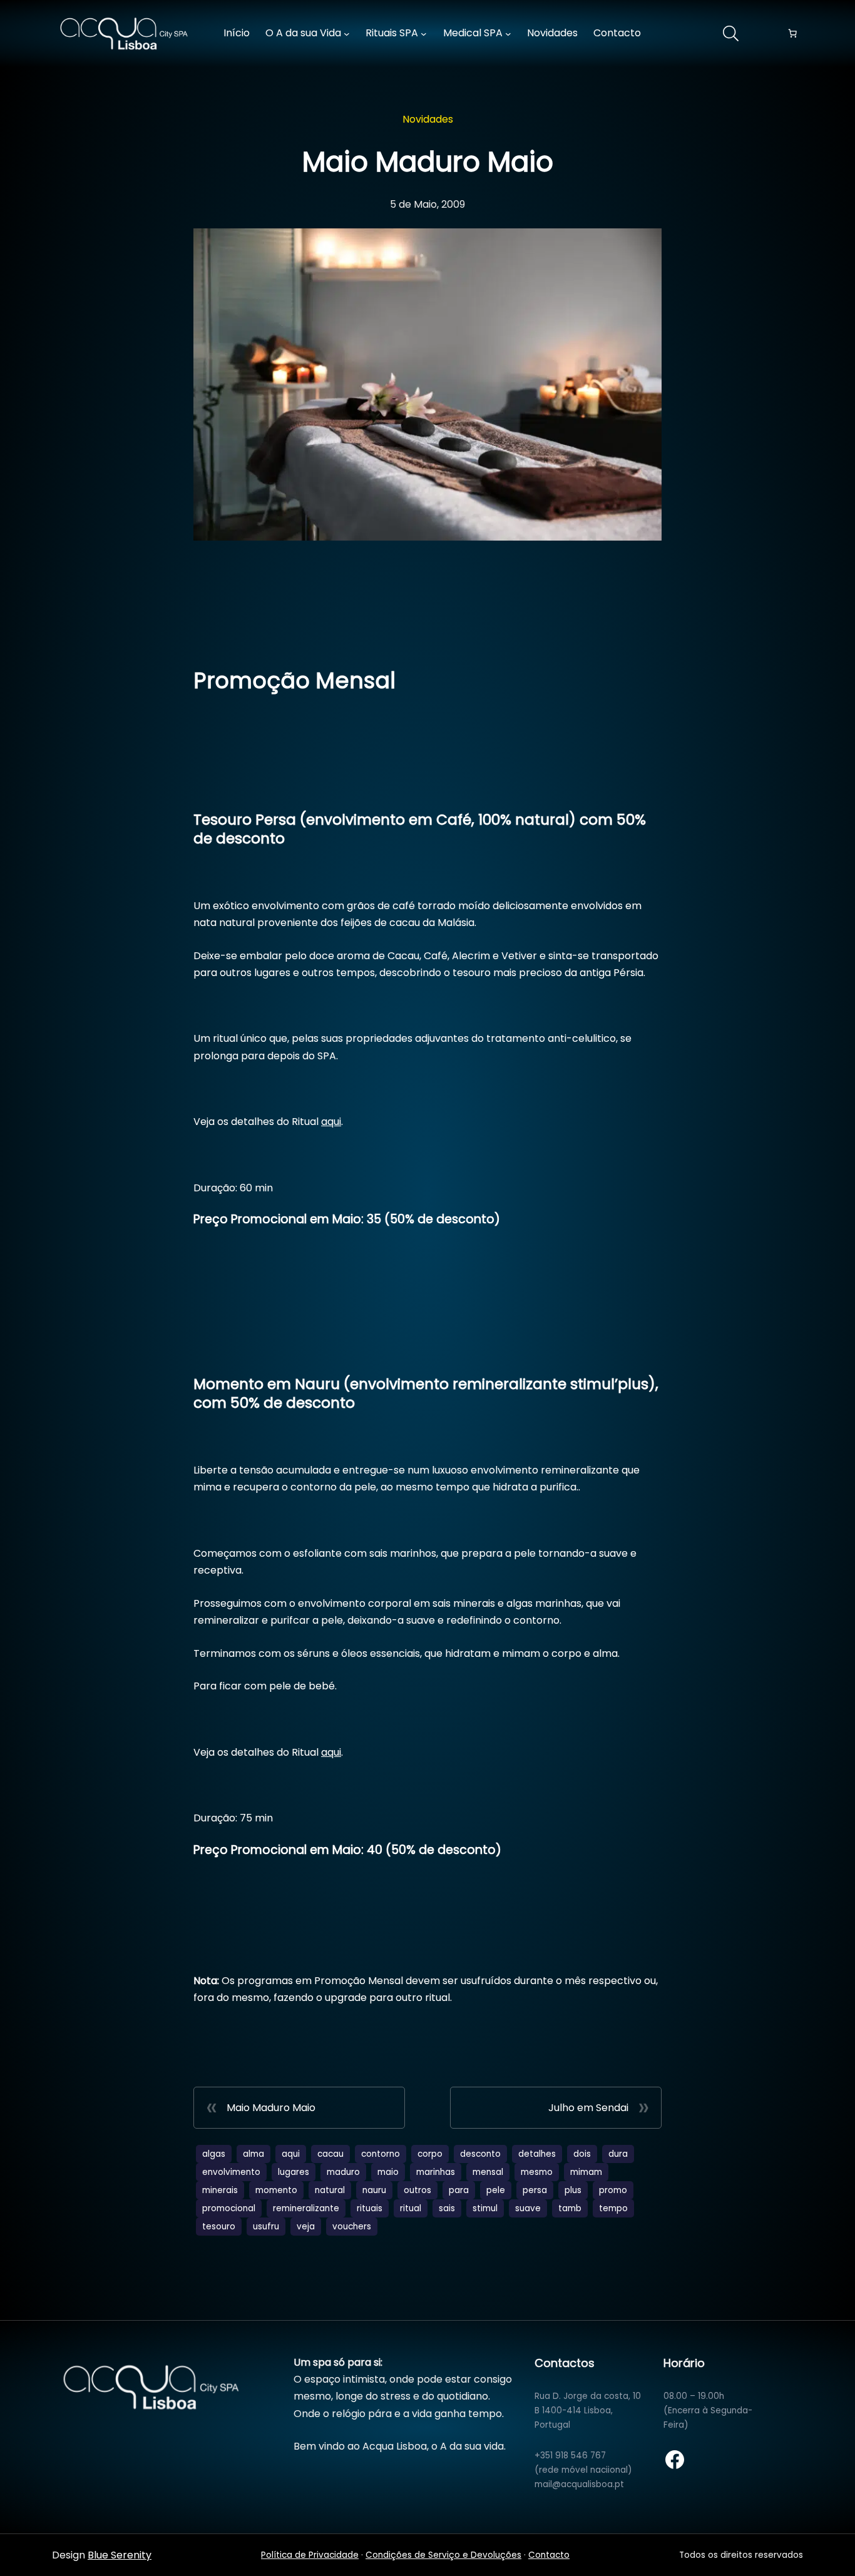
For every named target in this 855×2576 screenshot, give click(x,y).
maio (388, 2172)
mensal (488, 2172)
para (459, 2190)
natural (330, 2190)
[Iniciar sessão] (680, 34)
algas (214, 2154)
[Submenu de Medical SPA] (508, 34)
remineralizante (306, 2208)
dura (618, 2154)
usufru (266, 2227)
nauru (374, 2190)
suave (528, 2208)
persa (535, 2190)
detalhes (537, 2154)
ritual (411, 2208)
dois (582, 2154)
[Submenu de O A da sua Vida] (347, 34)
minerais (220, 2190)
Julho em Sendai (588, 2108)
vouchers (352, 2227)
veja (306, 2227)
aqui (331, 1122)
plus (573, 2190)
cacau (330, 2154)
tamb (570, 2208)
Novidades (428, 119)
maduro (343, 2172)
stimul (485, 2208)
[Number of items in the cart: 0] (792, 34)
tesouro (219, 2227)
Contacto (549, 2555)
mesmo (537, 2172)
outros (417, 2190)
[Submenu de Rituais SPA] (424, 34)
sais (447, 2208)
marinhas (436, 2172)
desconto (480, 2154)
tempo (613, 2208)
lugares (294, 2172)
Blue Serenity (120, 2555)
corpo (430, 2154)
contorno (381, 2154)
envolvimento (231, 2172)
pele (496, 2190)
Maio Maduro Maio (271, 2108)
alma (253, 2154)
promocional (229, 2208)
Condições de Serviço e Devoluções (443, 2555)
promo (613, 2190)
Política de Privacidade (310, 2555)
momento (276, 2190)
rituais (370, 2208)
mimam (586, 2172)
